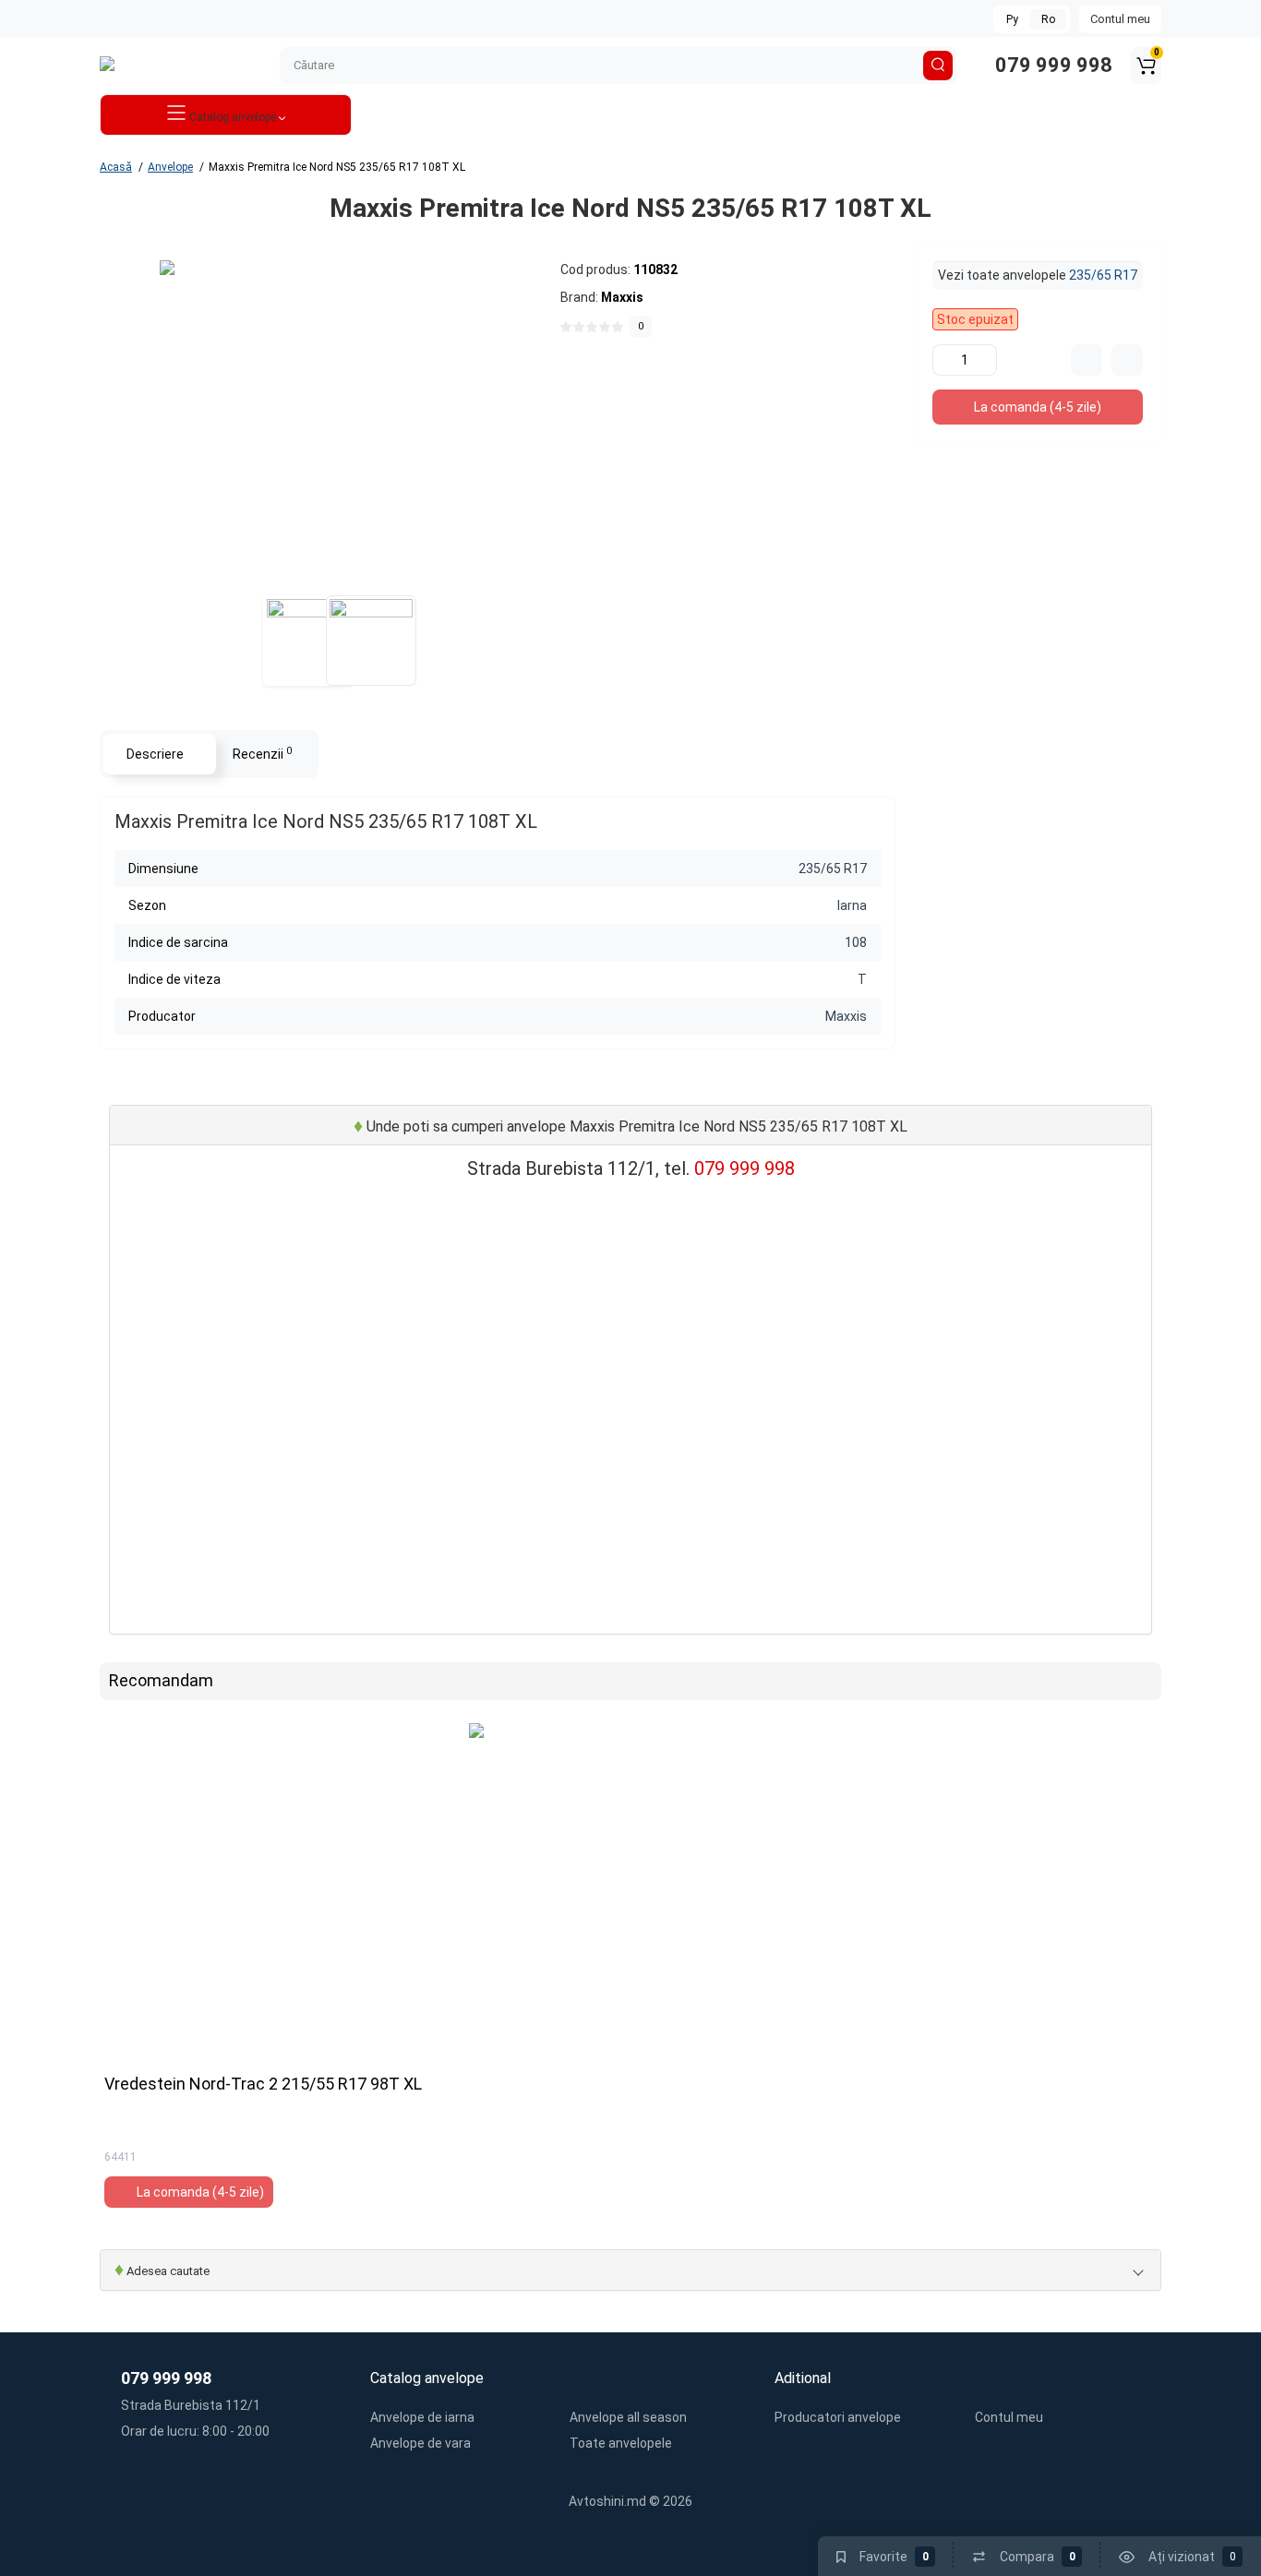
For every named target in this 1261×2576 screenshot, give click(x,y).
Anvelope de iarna (422, 2417)
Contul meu (1120, 19)
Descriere (155, 754)
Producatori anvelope (838, 2417)
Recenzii (262, 753)
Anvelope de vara (420, 2443)
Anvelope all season (628, 2417)
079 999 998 (1051, 65)
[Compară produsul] (1087, 360)
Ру (1012, 19)
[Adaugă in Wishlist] (1127, 360)
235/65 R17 (1103, 275)
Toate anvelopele (621, 2443)
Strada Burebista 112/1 (189, 2405)
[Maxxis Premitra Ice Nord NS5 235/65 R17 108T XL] (321, 422)
